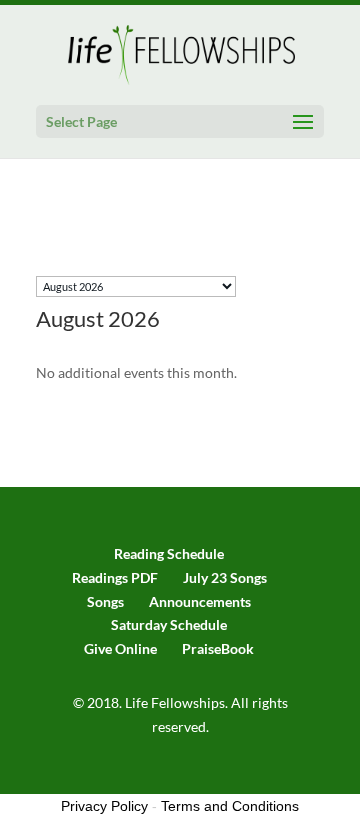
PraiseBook (218, 648)
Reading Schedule (169, 553)
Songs (105, 601)
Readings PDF (115, 577)
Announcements (200, 601)
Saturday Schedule (169, 624)
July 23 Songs (225, 577)
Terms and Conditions (230, 806)
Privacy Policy (104, 806)
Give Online (120, 648)
